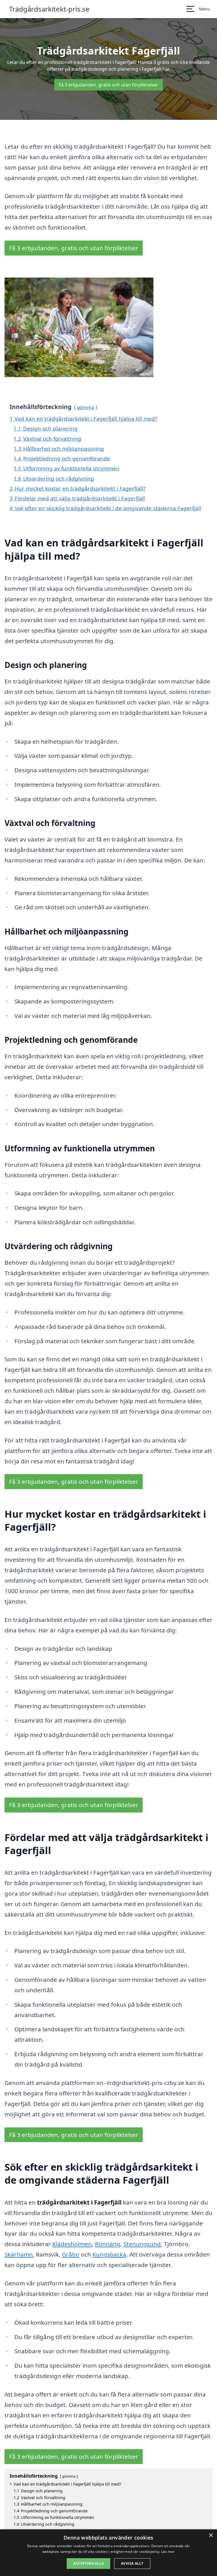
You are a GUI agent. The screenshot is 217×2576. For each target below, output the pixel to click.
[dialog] (108, 2553)
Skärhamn (19, 2254)
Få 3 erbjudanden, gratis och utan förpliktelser (108, 85)
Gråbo (71, 2254)
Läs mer (168, 2552)
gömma (85, 407)
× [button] (211, 2535)
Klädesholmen (72, 2244)
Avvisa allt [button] (132, 2563)
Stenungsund (142, 2244)
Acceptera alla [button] (88, 2563)
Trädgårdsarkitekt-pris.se (49, 9)
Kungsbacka (109, 2254)
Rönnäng (108, 2244)
